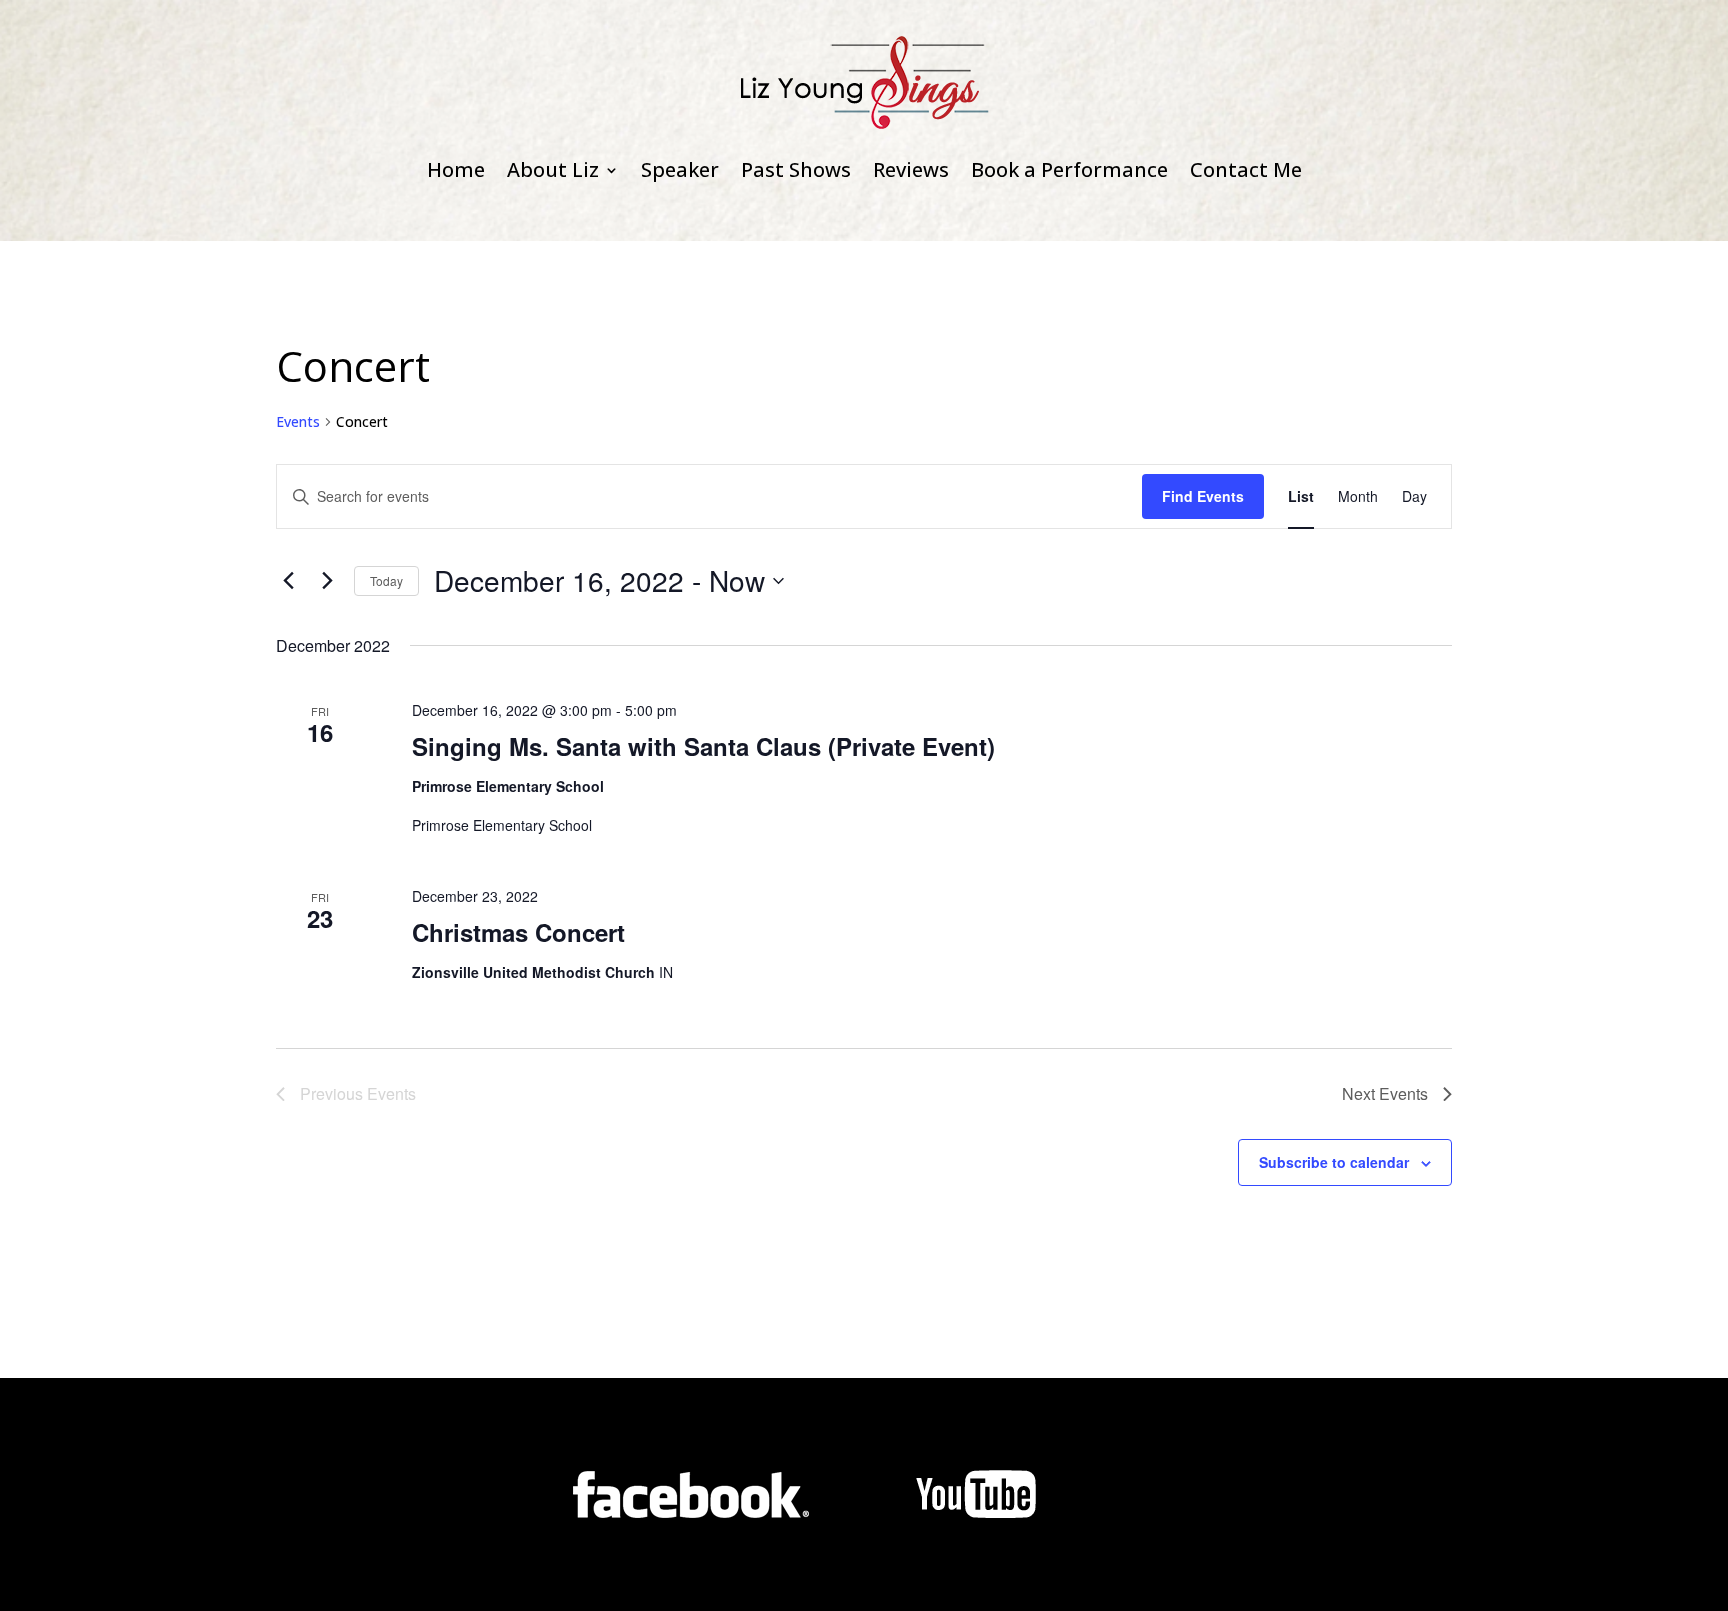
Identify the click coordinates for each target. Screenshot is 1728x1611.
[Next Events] (327, 581)
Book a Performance (1069, 169)
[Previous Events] (288, 581)
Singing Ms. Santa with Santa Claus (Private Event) (703, 746)
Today (386, 580)
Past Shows (796, 169)
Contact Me (1246, 169)
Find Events (1203, 496)
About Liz (553, 169)
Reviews (911, 169)
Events (298, 421)
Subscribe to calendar (1334, 1162)
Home (456, 169)
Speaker (680, 169)
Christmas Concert (518, 932)
